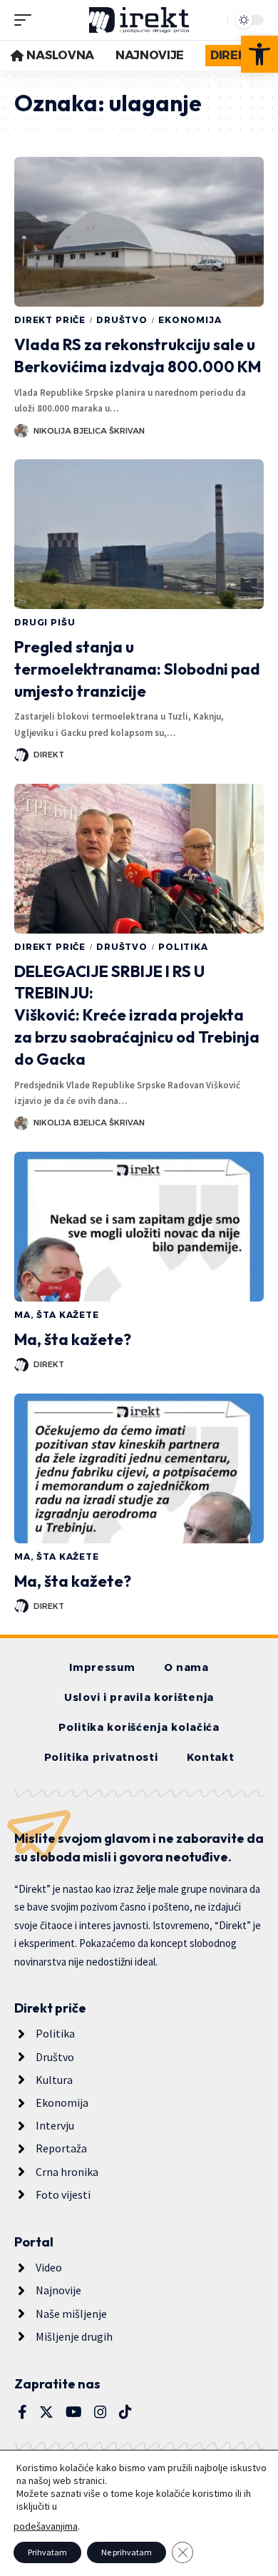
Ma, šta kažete (57, 1315)
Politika (183, 947)
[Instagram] (101, 2412)
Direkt (49, 755)
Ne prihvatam (127, 2552)
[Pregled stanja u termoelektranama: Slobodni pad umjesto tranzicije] (139, 534)
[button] (259, 54)
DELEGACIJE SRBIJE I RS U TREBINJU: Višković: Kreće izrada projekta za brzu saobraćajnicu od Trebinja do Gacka (137, 1015)
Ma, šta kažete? (73, 1339)
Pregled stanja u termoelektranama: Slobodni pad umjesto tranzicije (137, 669)
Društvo (122, 320)
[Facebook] (22, 2412)
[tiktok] (125, 2412)
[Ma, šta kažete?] (139, 1227)
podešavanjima (46, 2526)
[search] (213, 20)
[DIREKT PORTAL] (139, 20)
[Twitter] (46, 2412)
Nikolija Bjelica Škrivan (89, 431)
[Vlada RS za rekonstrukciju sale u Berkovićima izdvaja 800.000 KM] (139, 232)
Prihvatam (47, 2552)
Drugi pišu (45, 622)
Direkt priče (50, 320)
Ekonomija (190, 320)
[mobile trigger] (26, 20)
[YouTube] (74, 2412)
